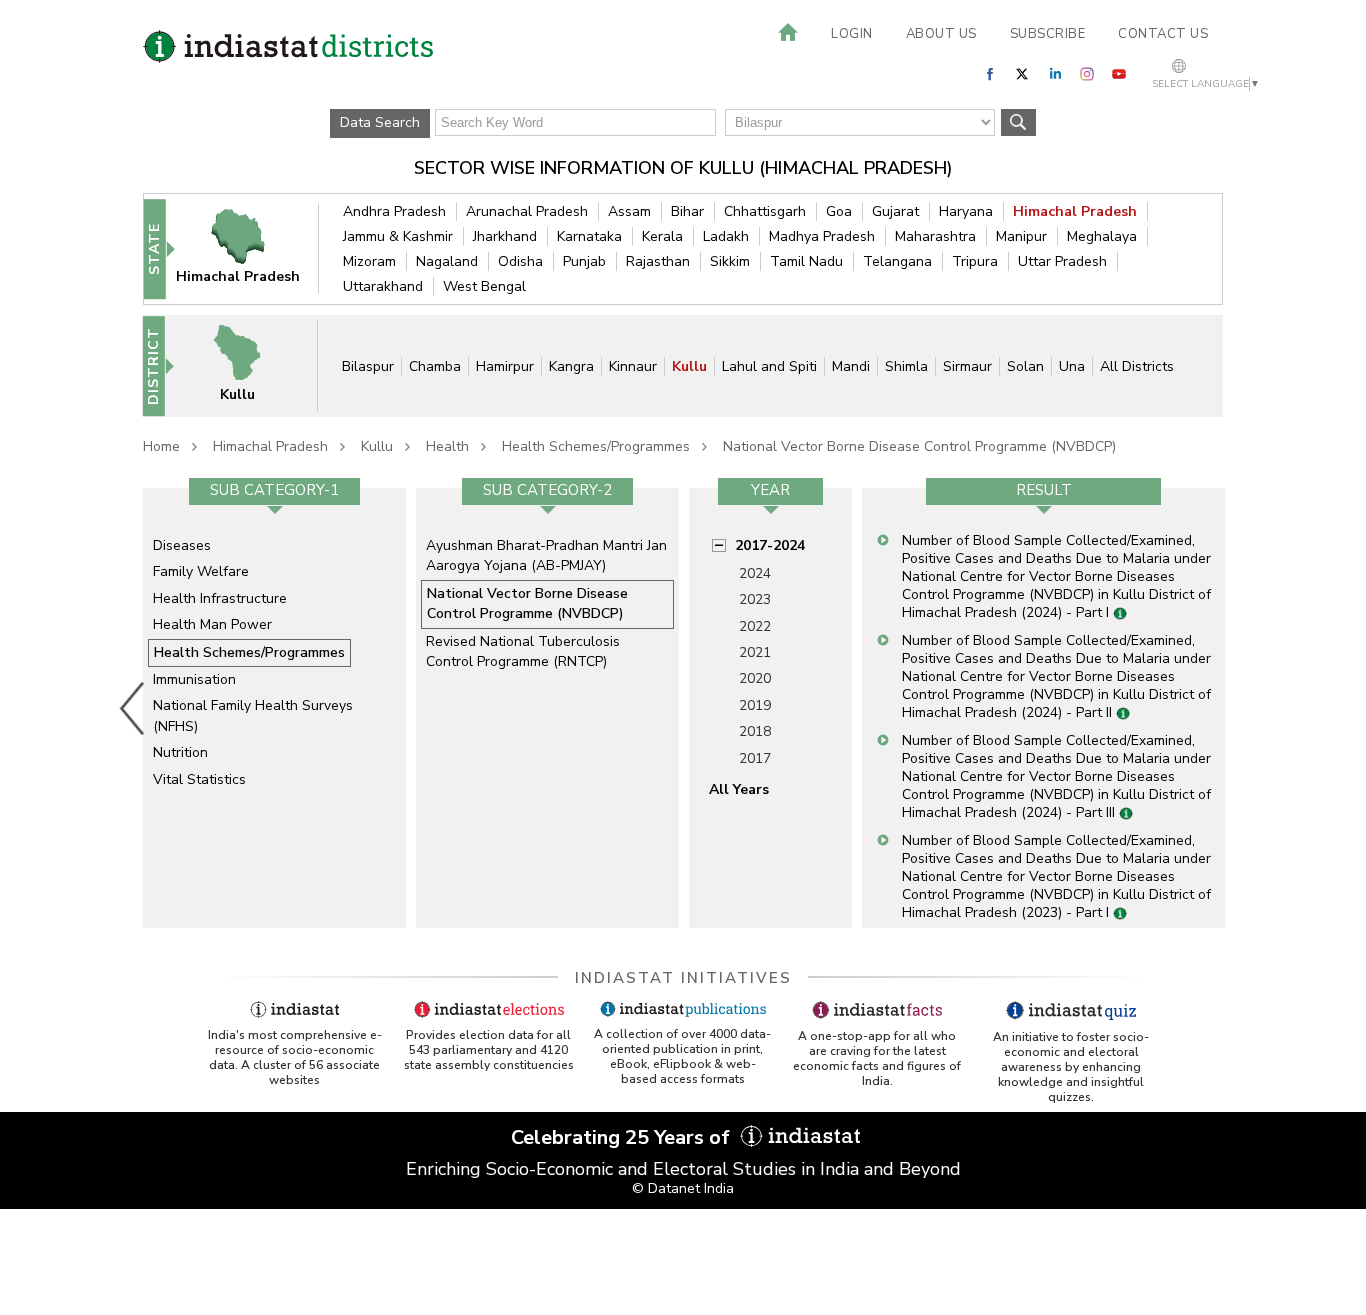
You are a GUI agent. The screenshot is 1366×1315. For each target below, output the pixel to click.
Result (1044, 490)
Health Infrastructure (220, 598)
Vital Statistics (199, 779)
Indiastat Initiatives (683, 978)
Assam (629, 211)
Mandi (851, 366)
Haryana (966, 211)
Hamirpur (505, 366)
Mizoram (369, 261)
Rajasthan (658, 261)
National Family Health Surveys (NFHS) (253, 715)
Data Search (380, 122)
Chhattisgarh (765, 211)
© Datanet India (683, 1188)
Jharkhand (505, 236)
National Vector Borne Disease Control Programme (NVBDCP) (919, 446)
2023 (755, 599)
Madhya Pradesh (822, 236)
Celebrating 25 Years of (623, 1137)
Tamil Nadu (806, 261)
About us (941, 34)
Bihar (687, 211)
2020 (755, 678)
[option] (274, 708)
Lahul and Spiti (769, 366)
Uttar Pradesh (1062, 261)
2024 (755, 573)
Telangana (897, 261)
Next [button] (1229, 708)
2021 (755, 652)
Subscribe (1048, 34)
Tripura (975, 261)
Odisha (520, 261)
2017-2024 (770, 545)
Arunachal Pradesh (527, 211)
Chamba (435, 366)
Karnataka (589, 236)
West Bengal (484, 286)
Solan (1025, 366)
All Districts (1137, 366)
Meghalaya (1102, 236)
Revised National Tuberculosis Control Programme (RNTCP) (523, 651)
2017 (755, 758)
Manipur (1021, 236)
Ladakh (726, 236)
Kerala (662, 236)
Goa (839, 211)
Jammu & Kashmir (398, 236)
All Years (739, 789)
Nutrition (180, 752)
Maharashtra (935, 236)
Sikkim (730, 261)
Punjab (584, 261)
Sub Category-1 (274, 490)
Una (1072, 366)
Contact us (1163, 34)
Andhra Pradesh (394, 211)
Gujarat (895, 211)
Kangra (571, 366)
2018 (755, 731)
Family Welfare (201, 571)
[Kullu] (250, 365)
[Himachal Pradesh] (251, 248)
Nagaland (447, 261)
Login (852, 34)
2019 (755, 705)
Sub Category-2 (547, 490)
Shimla (906, 366)
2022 (755, 626)
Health (447, 446)
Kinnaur (633, 366)
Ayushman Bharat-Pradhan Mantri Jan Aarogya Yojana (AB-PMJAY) (546, 555)
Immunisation (194, 679)
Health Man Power (212, 624)
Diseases (182, 545)
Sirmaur (967, 366)
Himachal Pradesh (1075, 211)
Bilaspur (368, 366)
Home (161, 446)
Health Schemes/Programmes (596, 446)
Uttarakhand (383, 286)
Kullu (689, 366)
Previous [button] (133, 708)
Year (770, 490)
